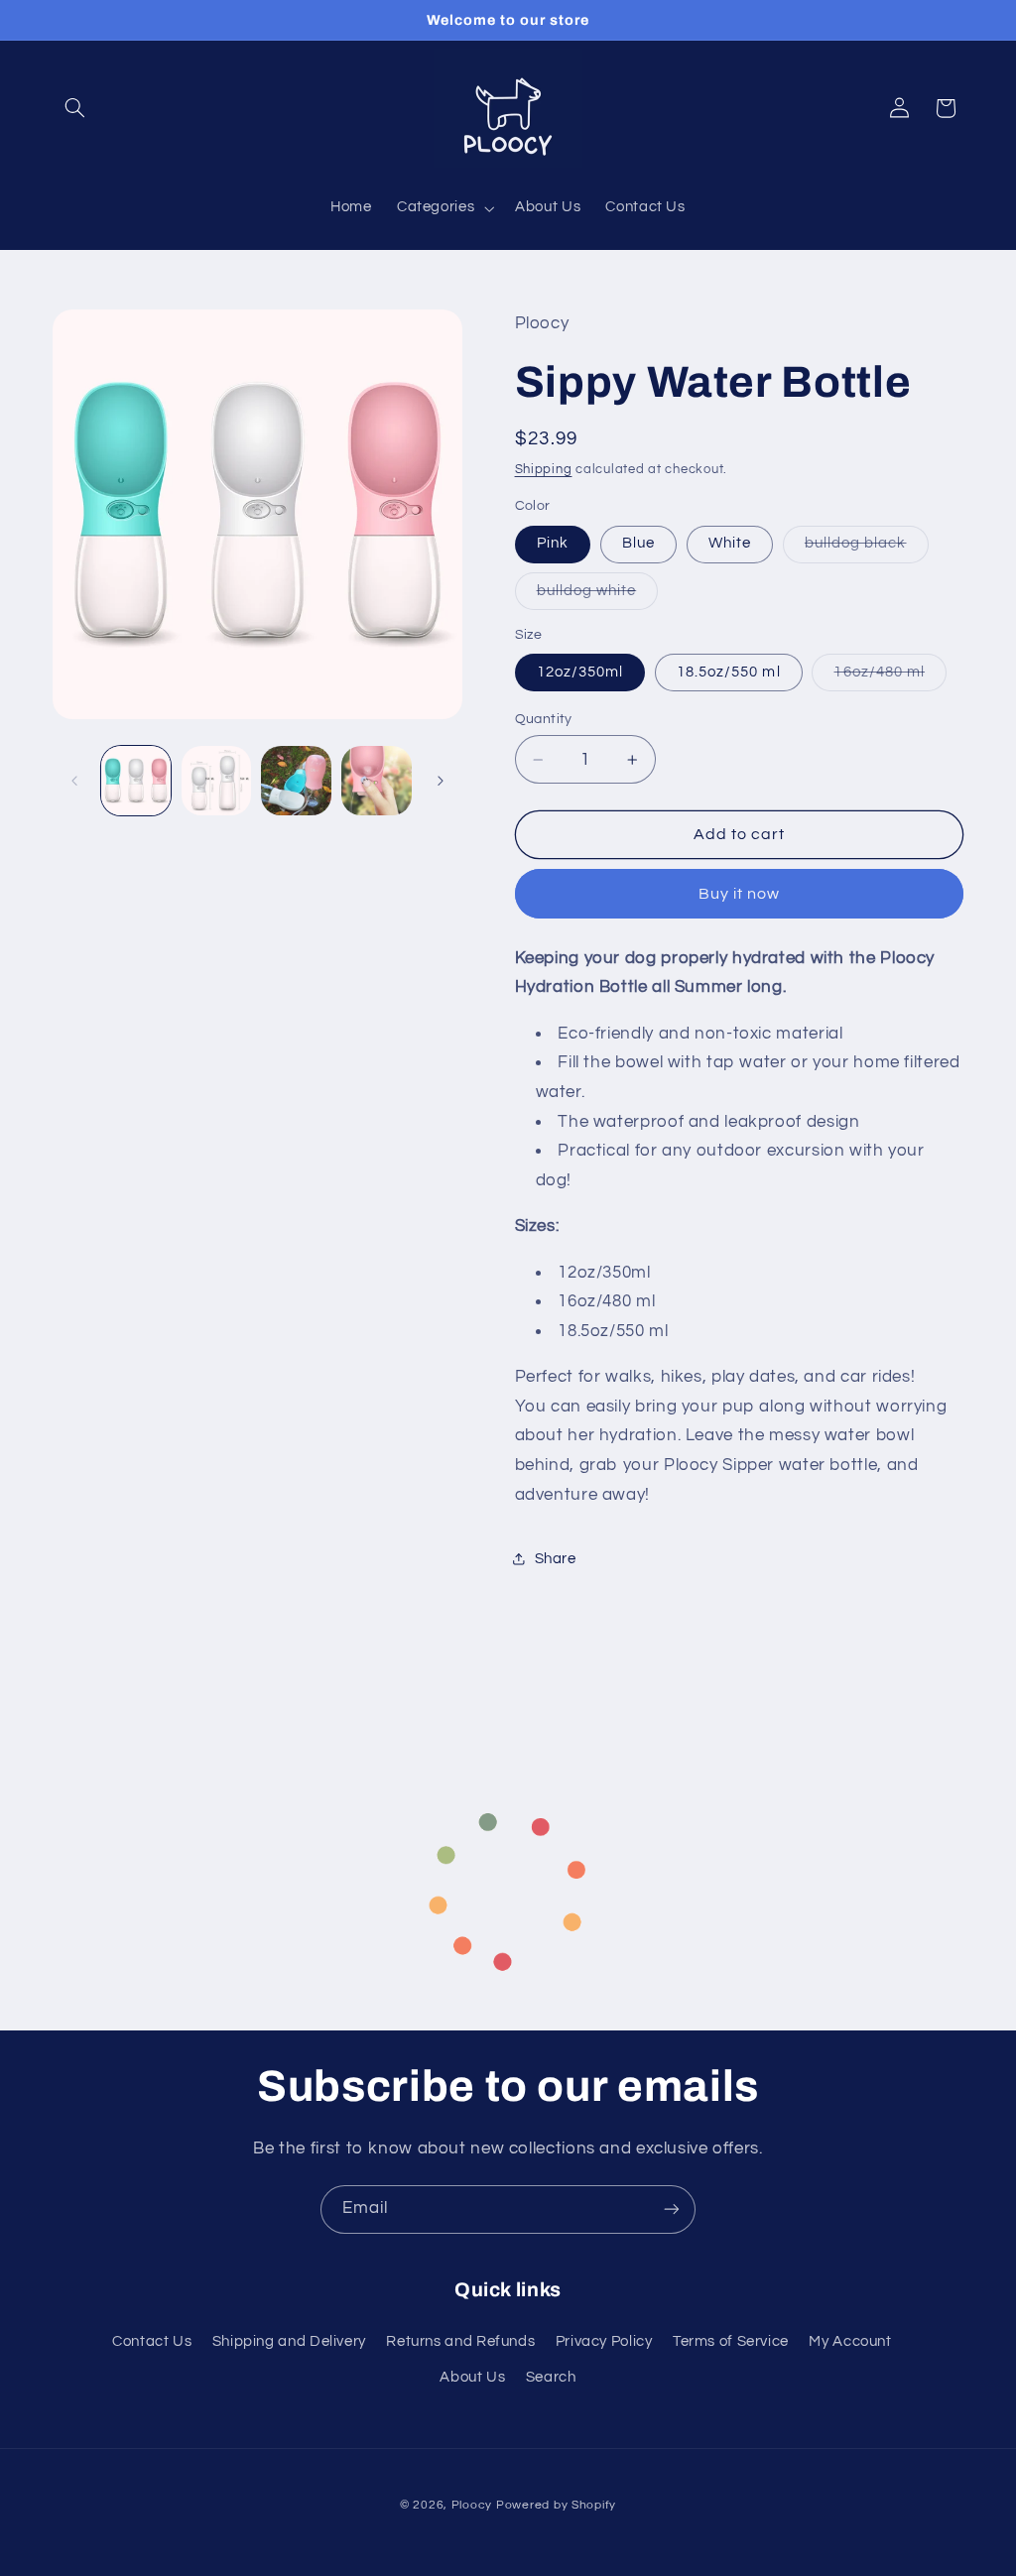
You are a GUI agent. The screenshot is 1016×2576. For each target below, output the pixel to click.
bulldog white (598, 596)
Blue (638, 543)
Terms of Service (731, 2341)
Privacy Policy (604, 2341)
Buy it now (740, 894)
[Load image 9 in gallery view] (376, 781)
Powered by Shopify (556, 2505)
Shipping (544, 470)
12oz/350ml (580, 672)
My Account (850, 2341)
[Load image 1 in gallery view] (136, 781)
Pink (553, 543)
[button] (75, 108)
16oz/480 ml (890, 677)
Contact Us (152, 2341)
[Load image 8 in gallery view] (296, 781)
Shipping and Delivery (289, 2341)
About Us (472, 2377)
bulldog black (867, 549)
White (730, 543)
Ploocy (472, 2505)
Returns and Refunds (460, 2341)
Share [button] (556, 1559)
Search (551, 2377)
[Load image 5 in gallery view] (216, 781)
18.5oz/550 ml (729, 672)
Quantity (544, 719)
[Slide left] (74, 781)
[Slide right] (441, 781)
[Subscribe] (672, 2209)
